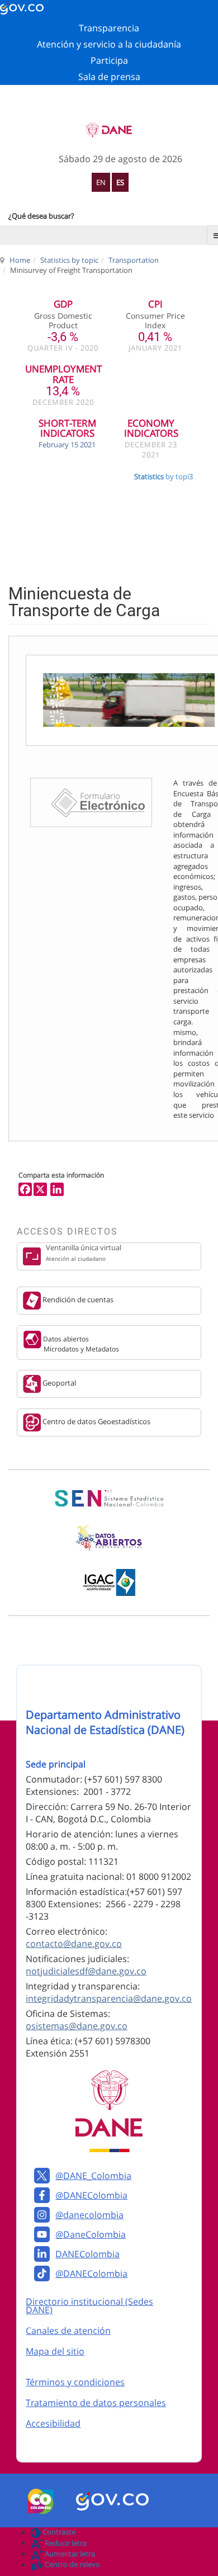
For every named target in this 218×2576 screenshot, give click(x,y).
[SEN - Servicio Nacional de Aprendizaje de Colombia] (109, 1499)
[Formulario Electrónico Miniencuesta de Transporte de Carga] (91, 802)
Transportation (134, 260)
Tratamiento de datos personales (96, 2403)
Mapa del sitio (55, 2351)
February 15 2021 (67, 445)
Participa (109, 60)
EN (101, 182)
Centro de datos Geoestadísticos (96, 1421)
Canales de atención (68, 2331)
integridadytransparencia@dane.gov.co (109, 1998)
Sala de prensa (109, 77)
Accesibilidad (53, 2423)
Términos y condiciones (75, 2382)
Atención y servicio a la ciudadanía (109, 44)
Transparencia (109, 28)
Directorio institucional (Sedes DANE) (89, 2306)
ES (120, 182)
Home (20, 260)
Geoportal (58, 1383)
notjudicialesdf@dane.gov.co (86, 1971)
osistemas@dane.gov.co (77, 2026)
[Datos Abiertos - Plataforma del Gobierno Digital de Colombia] (109, 1538)
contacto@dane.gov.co (74, 1944)
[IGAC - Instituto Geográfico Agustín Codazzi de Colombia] (109, 1582)
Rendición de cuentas (77, 1300)
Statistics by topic (69, 260)
